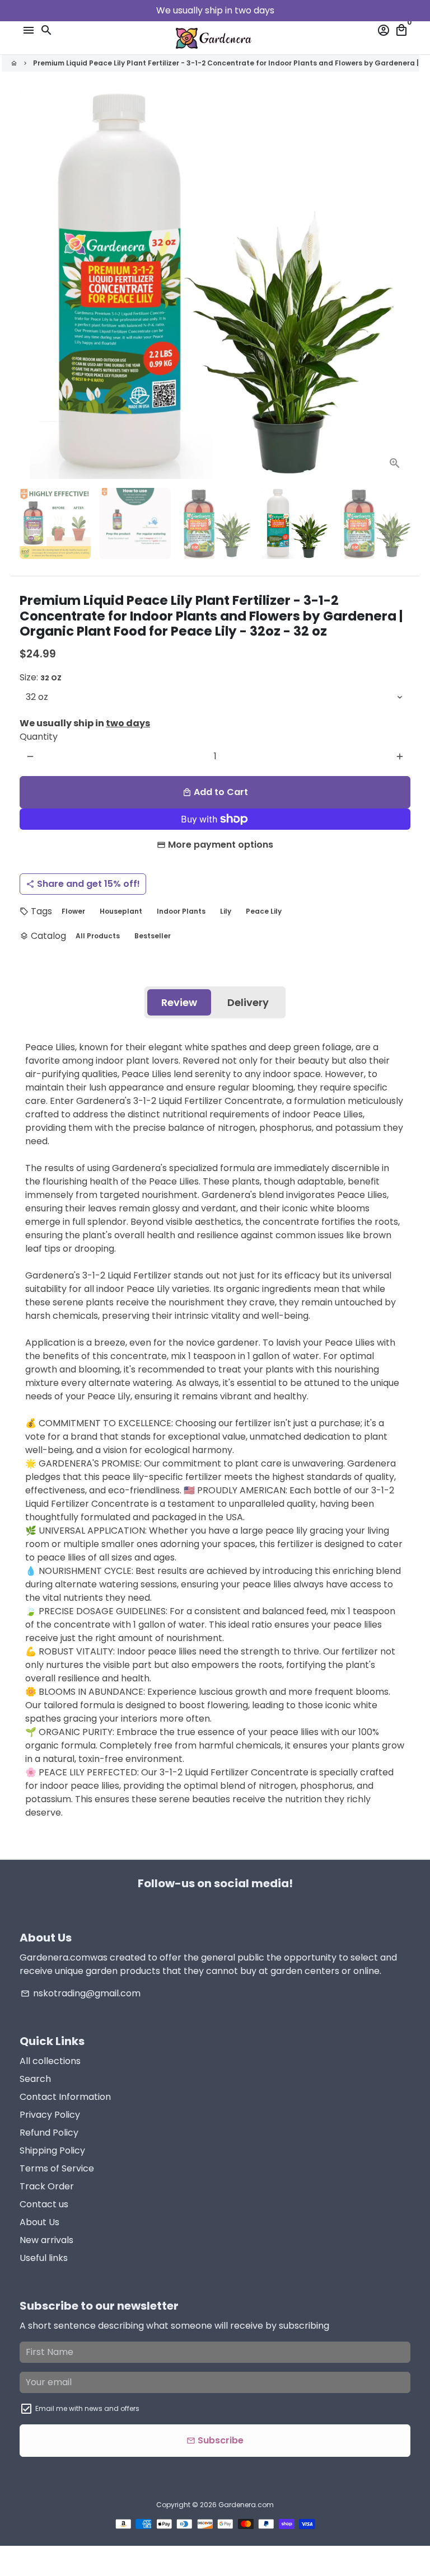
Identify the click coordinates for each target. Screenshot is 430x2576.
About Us (39, 2222)
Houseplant (121, 911)
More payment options (221, 845)
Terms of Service (57, 2168)
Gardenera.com (246, 2505)
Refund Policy (49, 2133)
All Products (98, 936)
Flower (73, 911)
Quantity (39, 737)
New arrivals (46, 2240)
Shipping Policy (52, 2150)
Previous (30, 284)
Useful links (44, 2258)
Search (35, 2079)
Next (400, 284)
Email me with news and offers (87, 2408)
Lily (226, 911)
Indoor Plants (181, 911)
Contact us (44, 2204)
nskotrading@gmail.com (81, 1993)
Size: (41, 677)
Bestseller (153, 936)
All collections (50, 2061)
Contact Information (65, 2097)
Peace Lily (264, 911)
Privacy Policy (50, 2115)
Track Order (47, 2186)
